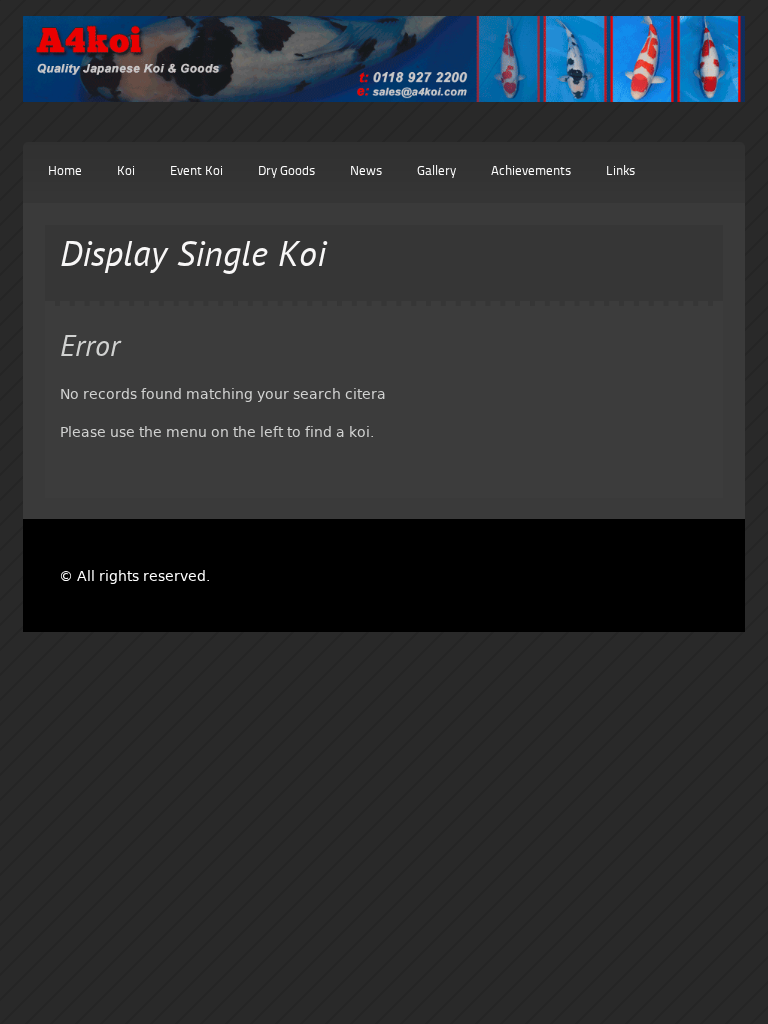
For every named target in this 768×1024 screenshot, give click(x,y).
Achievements (531, 171)
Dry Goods (286, 171)
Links (620, 171)
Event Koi (196, 171)
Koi (126, 171)
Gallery (436, 171)
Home (65, 171)
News (366, 171)
